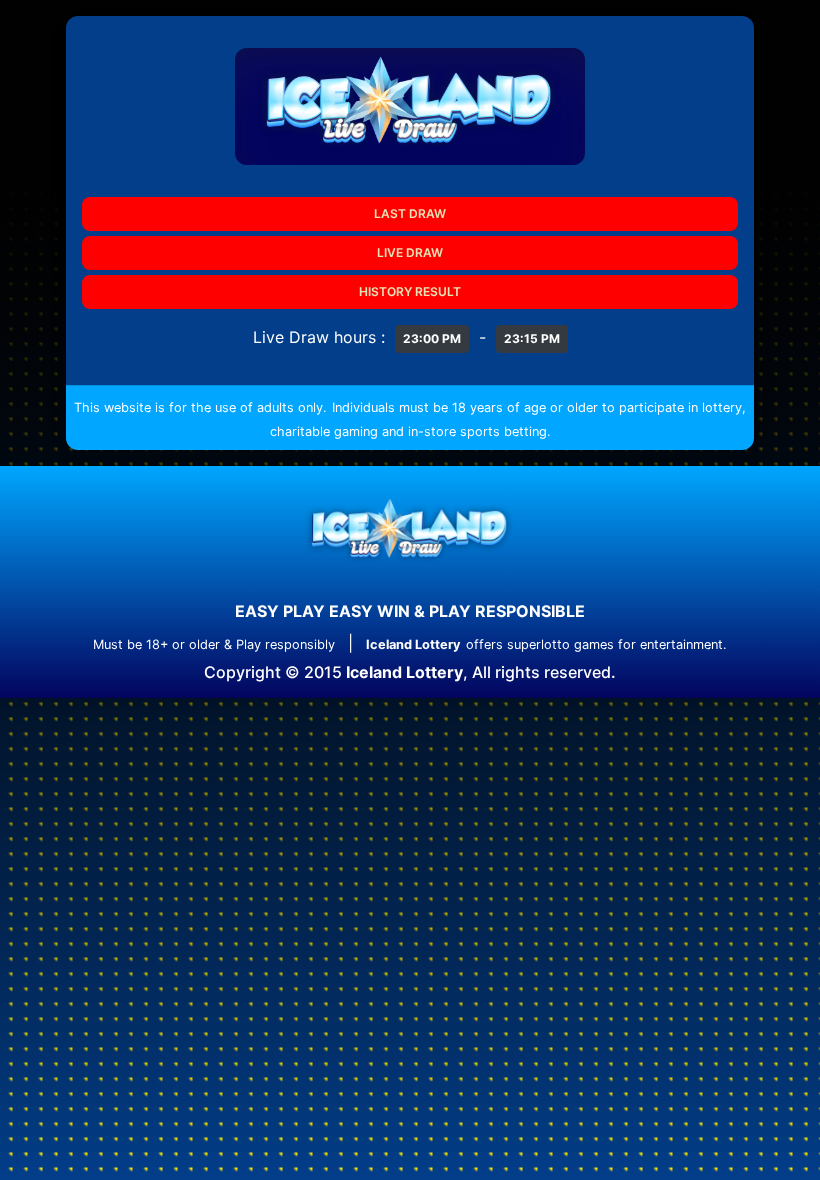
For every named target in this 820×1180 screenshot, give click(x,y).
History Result (410, 291)
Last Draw (410, 213)
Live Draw (410, 252)
